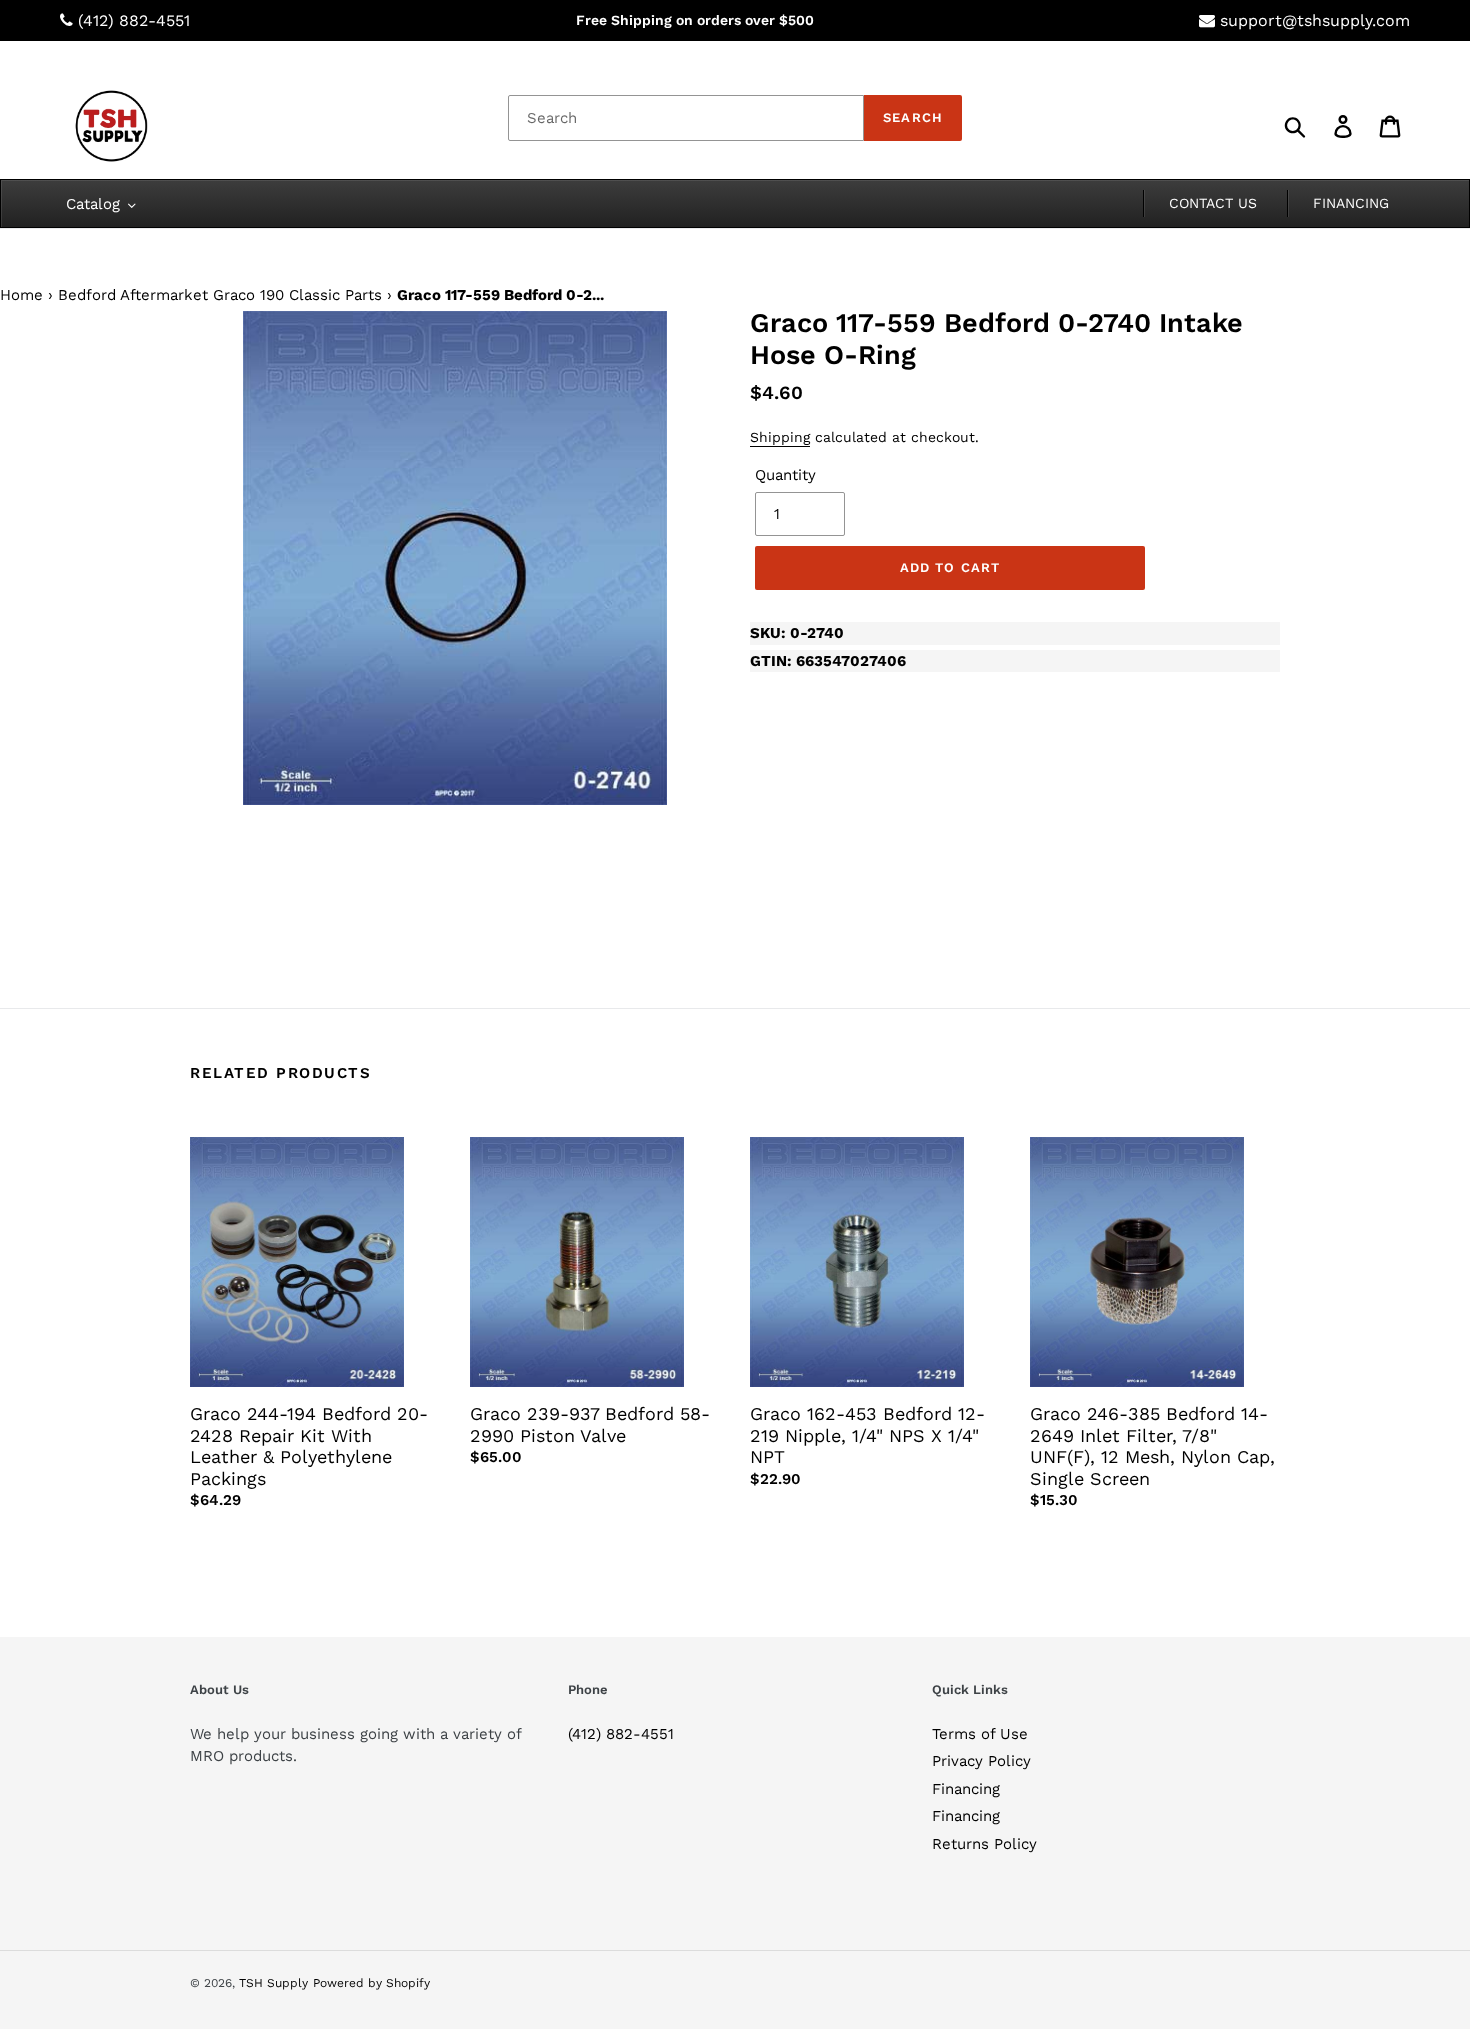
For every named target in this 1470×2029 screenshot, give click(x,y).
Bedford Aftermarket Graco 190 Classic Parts (220, 295)
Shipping (780, 437)
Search (912, 117)
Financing (966, 1789)
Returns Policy (984, 1844)
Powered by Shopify (371, 1983)
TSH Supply (273, 1983)
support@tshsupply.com (1315, 20)
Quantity (785, 475)
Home (21, 295)
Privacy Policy (981, 1761)
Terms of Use (980, 1734)
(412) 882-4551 (134, 20)
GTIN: (828, 661)
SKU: (797, 633)
